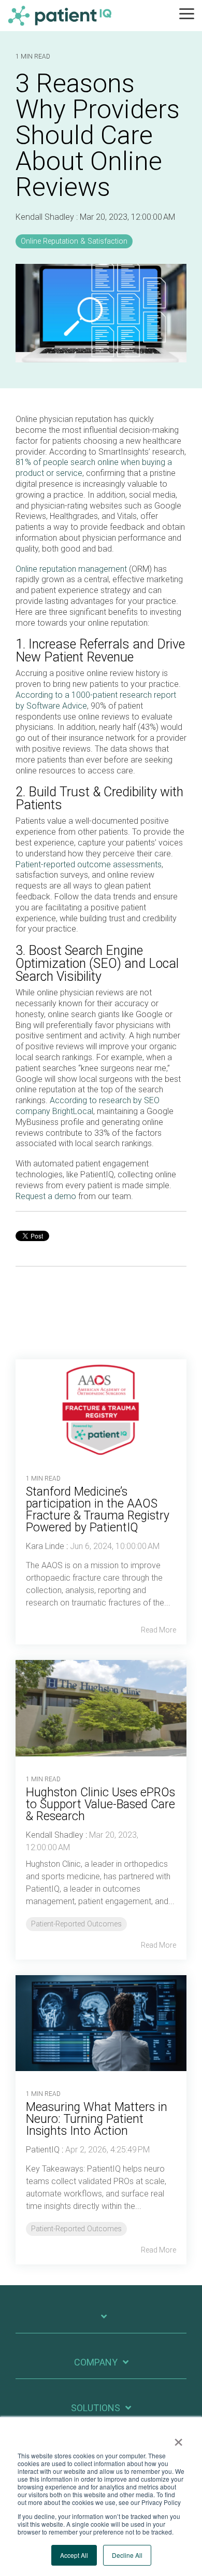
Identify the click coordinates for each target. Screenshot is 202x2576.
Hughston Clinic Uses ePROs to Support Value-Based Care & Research (100, 1804)
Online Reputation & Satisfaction (74, 241)
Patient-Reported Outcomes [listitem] (76, 1924)
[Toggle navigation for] (101, 2322)
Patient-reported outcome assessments (89, 864)
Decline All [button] (127, 2555)
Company (96, 2362)
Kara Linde (45, 1546)
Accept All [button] (74, 2555)
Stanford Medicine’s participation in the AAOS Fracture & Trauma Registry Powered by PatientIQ (98, 1510)
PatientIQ (43, 2150)
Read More (158, 1630)
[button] (187, 13)
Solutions (96, 2408)
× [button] (178, 2439)
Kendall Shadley (46, 217)
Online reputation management (71, 569)
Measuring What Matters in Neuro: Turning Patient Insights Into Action (97, 2119)
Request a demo (46, 1196)
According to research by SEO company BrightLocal (88, 1106)
